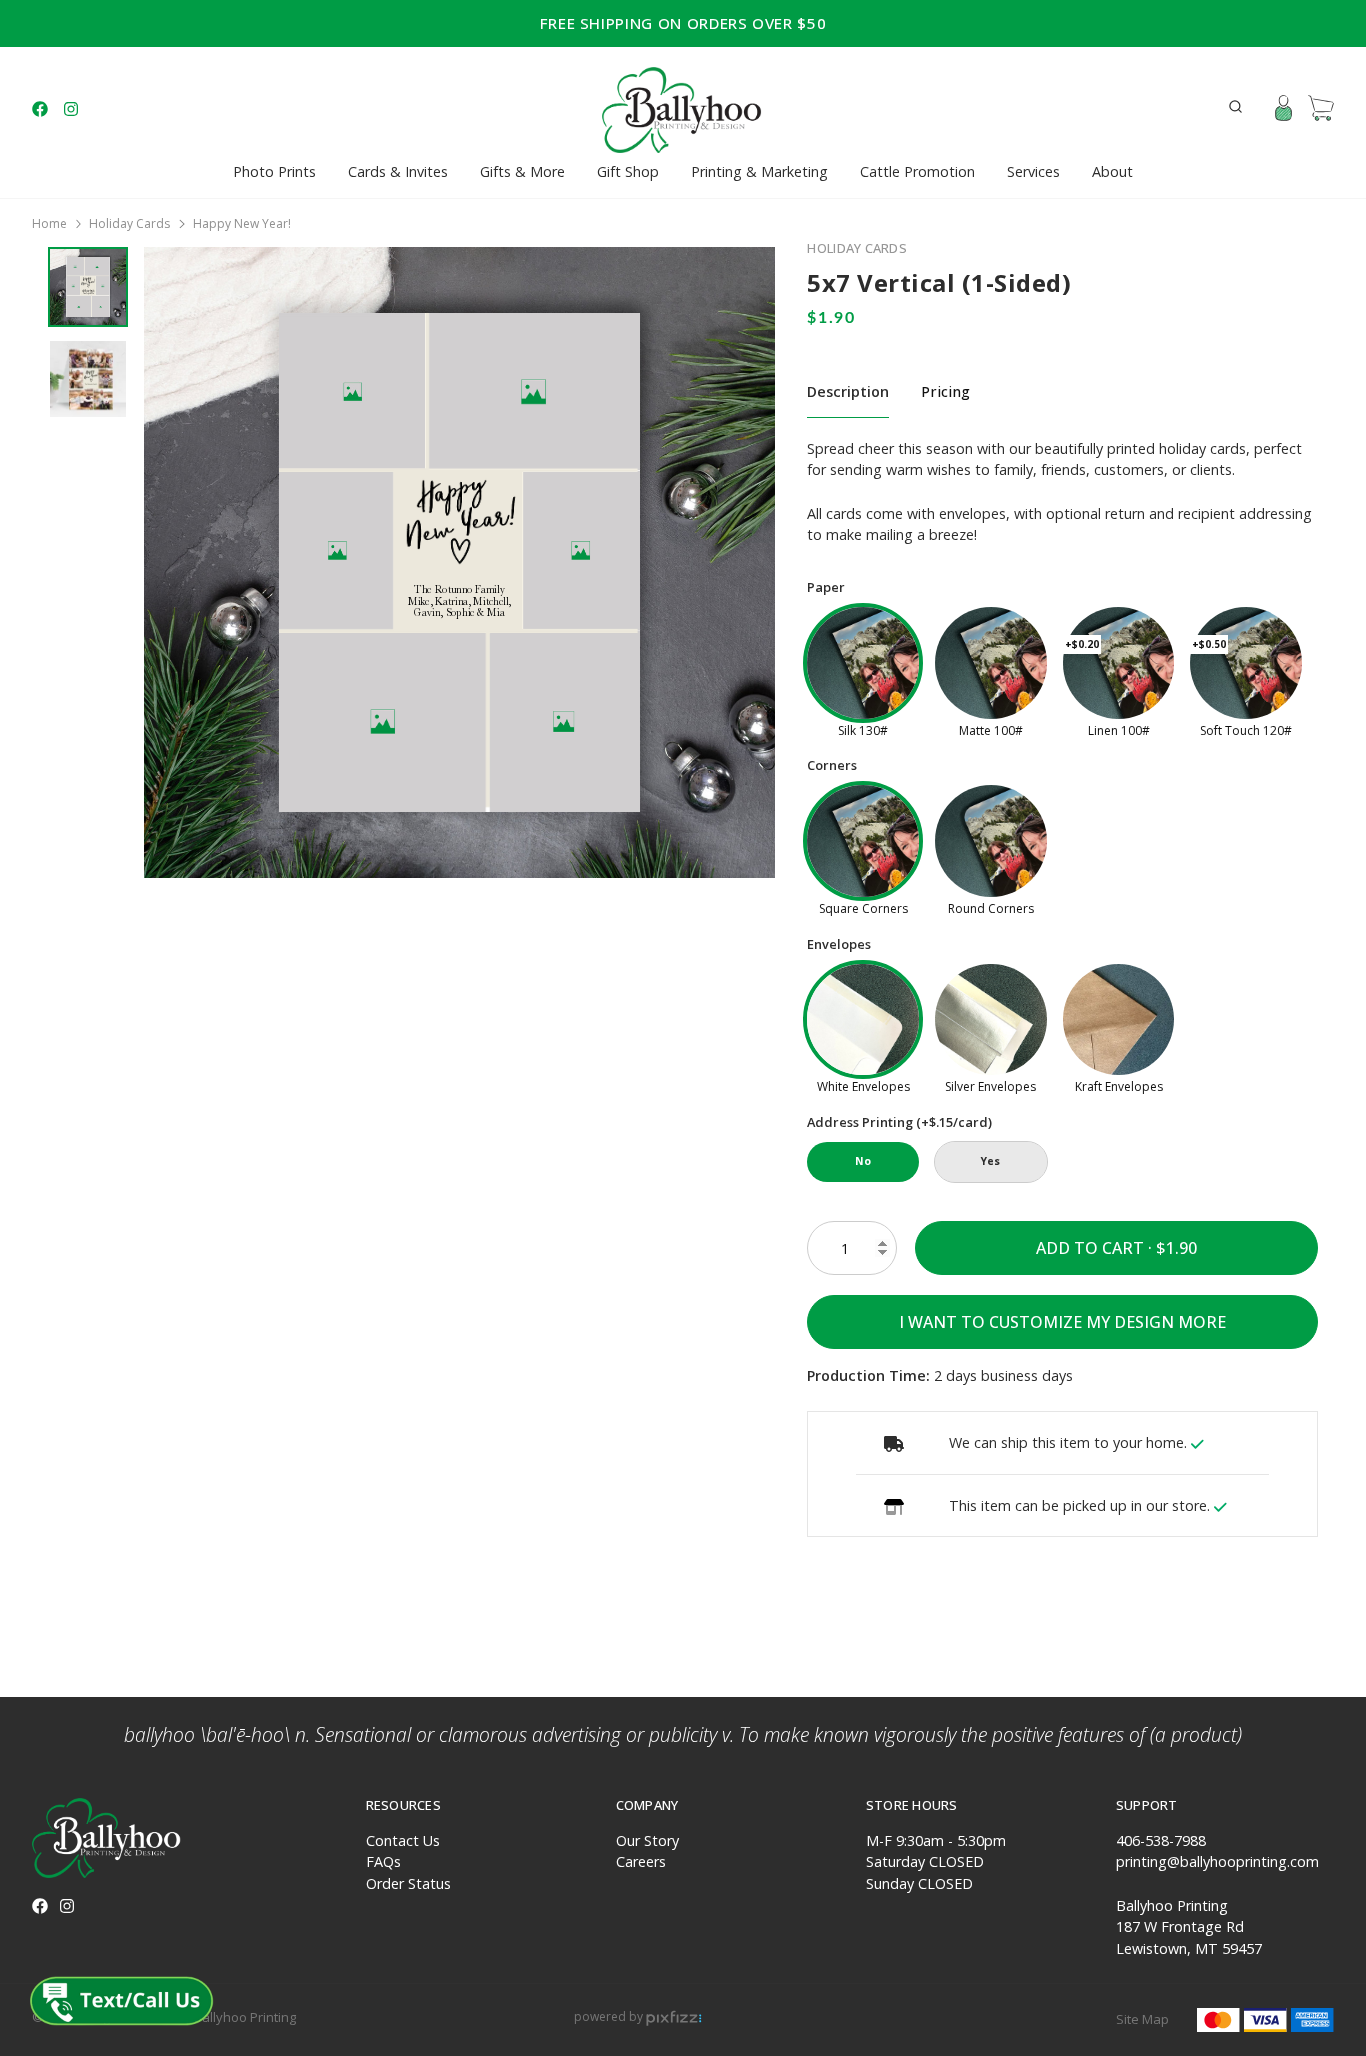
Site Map (1142, 2019)
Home (49, 223)
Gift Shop (628, 171)
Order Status (408, 1883)
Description (848, 391)
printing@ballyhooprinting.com (1217, 1861)
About (1112, 171)
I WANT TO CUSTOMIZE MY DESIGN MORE (1062, 1322)
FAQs (383, 1861)
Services (1033, 171)
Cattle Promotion (917, 171)
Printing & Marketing (759, 171)
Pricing (945, 391)
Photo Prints (274, 171)
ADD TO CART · (1096, 1248)
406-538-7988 (1161, 1840)
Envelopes (839, 944)
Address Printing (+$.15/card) (899, 1122)
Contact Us (403, 1840)
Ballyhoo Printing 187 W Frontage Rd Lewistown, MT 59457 (1189, 1927)
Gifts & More (522, 171)
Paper (826, 587)
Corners (832, 765)
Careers (641, 1861)
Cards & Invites (398, 171)
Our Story (647, 1840)
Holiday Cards (129, 223)
